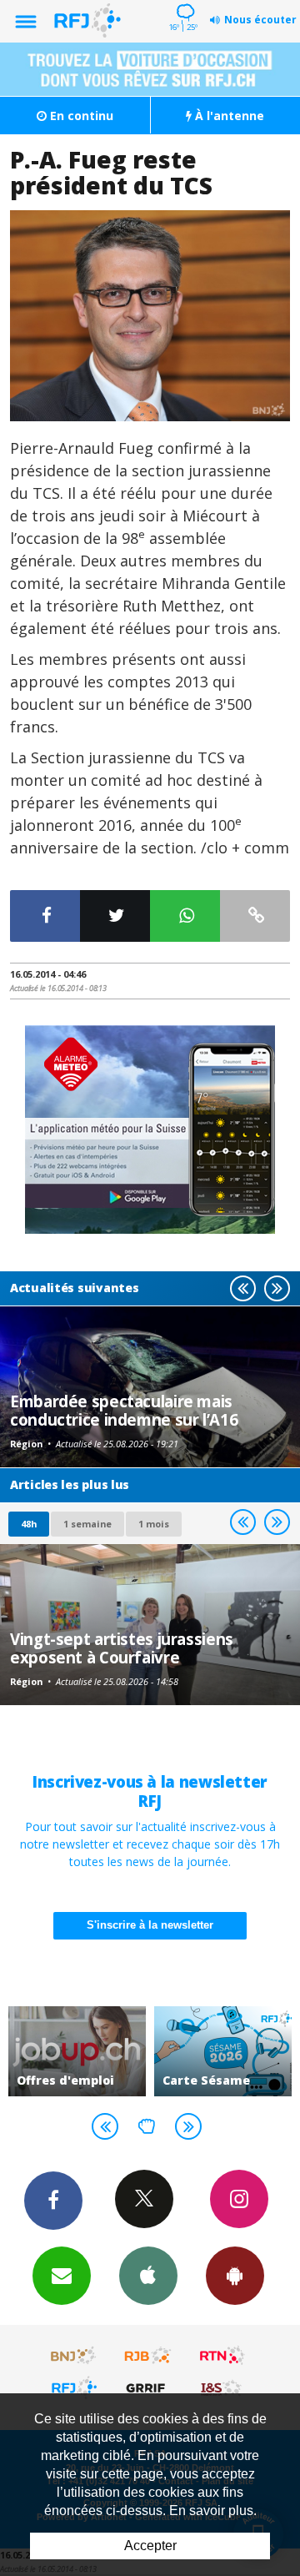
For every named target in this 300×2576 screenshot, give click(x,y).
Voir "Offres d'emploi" (77, 2051)
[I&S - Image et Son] (222, 2387)
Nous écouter (260, 20)
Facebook (53, 2201)
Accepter (150, 2546)
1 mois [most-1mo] (154, 1524)
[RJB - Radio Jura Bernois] (148, 2356)
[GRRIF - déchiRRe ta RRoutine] (148, 2387)
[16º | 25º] (183, 2)
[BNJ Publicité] (74, 2356)
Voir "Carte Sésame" (223, 2051)
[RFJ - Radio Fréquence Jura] (74, 2387)
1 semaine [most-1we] (87, 1524)
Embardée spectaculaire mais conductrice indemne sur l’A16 (124, 1410)
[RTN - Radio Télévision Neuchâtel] (222, 2356)
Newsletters (62, 2276)
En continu (80, 116)
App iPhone (148, 2276)
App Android (235, 2276)
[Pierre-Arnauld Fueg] (150, 315)
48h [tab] (29, 1524)
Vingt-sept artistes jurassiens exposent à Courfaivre (122, 1648)
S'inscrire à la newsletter (150, 1925)
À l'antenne (228, 116)
